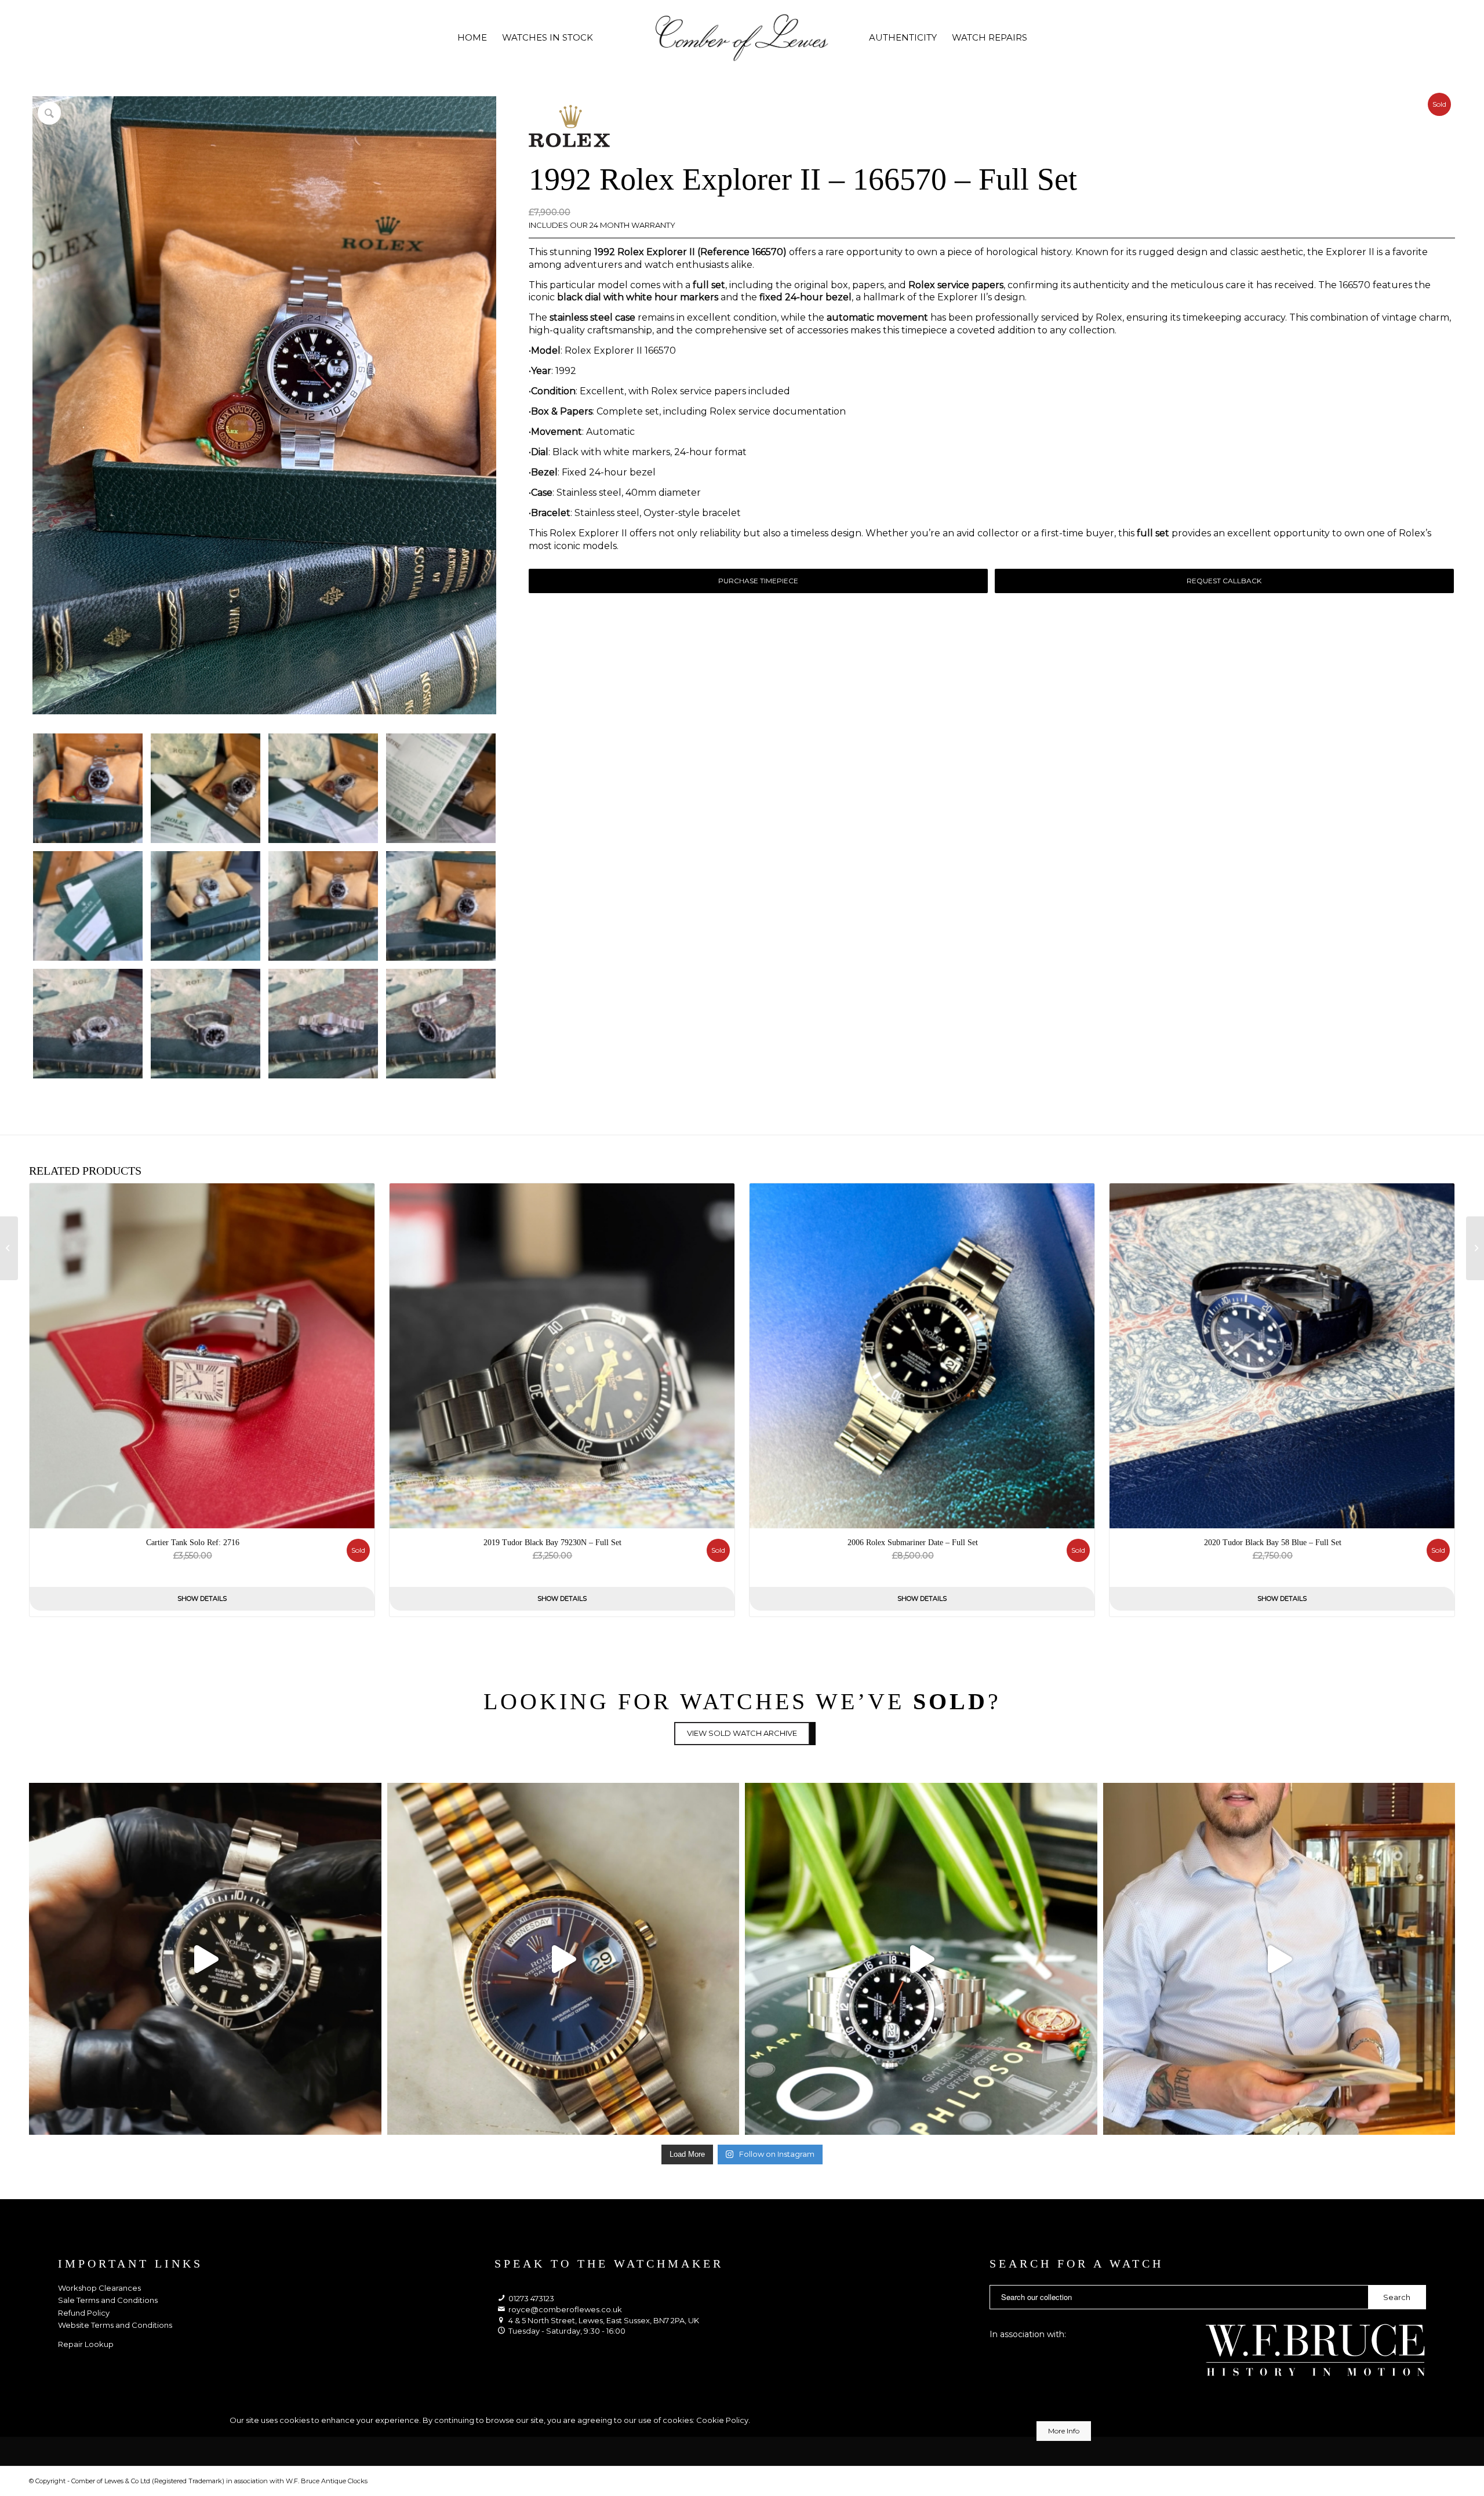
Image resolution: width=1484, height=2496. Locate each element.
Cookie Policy (722, 2420)
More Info (1064, 2431)
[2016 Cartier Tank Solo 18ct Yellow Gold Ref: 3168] (1475, 1248)
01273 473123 (531, 2298)
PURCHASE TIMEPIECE (758, 581)
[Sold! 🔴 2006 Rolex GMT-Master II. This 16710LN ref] (921, 1959)
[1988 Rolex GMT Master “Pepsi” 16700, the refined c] (1279, 1959)
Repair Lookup (86, 2344)
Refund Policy (85, 2313)
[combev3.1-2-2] (742, 38)
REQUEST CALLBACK (1224, 581)
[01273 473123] (501, 2299)
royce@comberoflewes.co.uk (565, 2309)
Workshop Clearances (99, 2288)
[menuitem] (472, 38)
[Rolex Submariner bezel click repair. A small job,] (205, 1959)
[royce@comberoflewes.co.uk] (501, 2310)
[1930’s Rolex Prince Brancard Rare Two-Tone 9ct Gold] (9, 1248)
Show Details (202, 1598)
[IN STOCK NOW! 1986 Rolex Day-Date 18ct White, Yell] (563, 1959)
